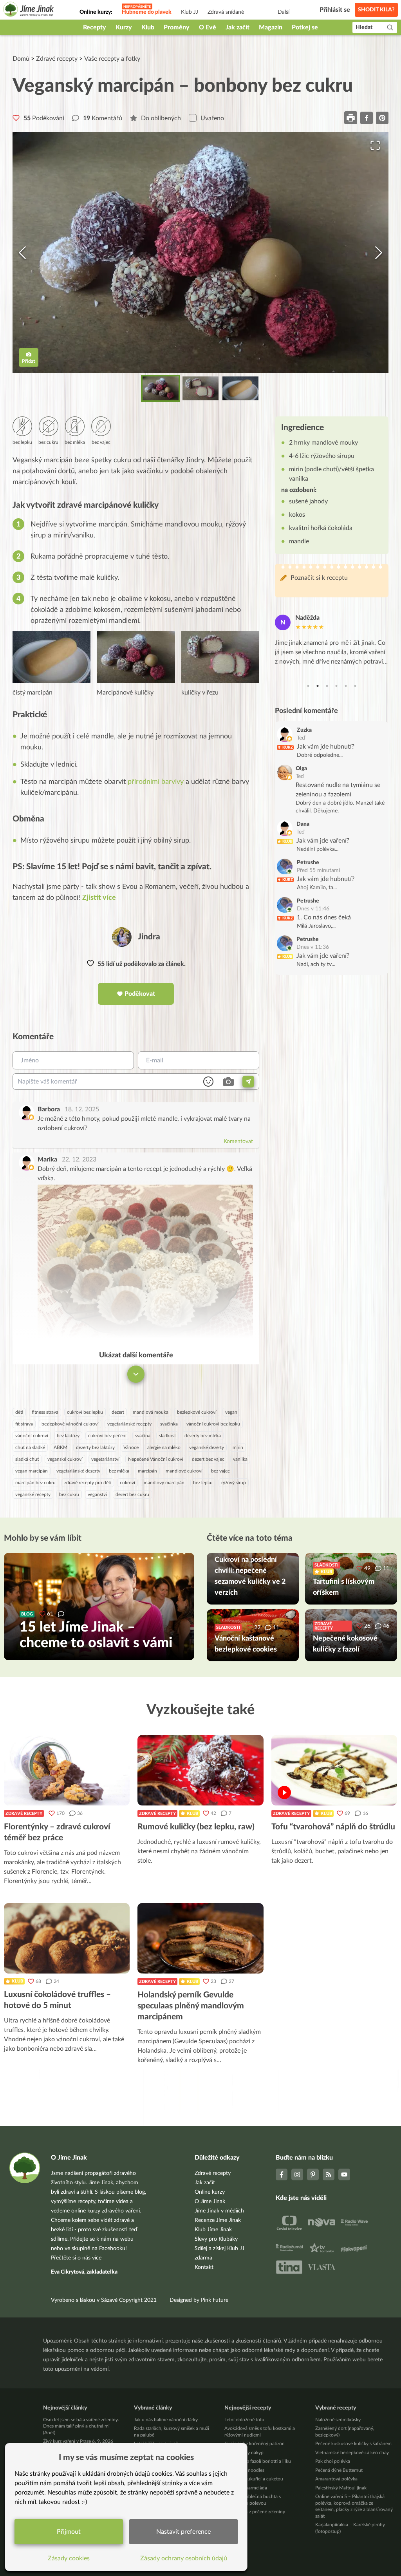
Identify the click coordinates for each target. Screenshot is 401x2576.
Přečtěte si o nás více (76, 2258)
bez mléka (119, 1471)
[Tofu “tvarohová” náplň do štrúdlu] (334, 1770)
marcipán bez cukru (35, 1483)
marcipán (147, 1471)
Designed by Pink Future (199, 2300)
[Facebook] (282, 2174)
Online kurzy (210, 2192)
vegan (231, 1412)
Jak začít (238, 27)
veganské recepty (33, 1494)
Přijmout (69, 2532)
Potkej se (305, 27)
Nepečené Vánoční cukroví (156, 1459)
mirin (238, 1447)
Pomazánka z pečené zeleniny (255, 2512)
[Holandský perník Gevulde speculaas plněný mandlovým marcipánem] (200, 1938)
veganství (97, 1494)
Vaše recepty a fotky (112, 59)
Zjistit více (99, 898)
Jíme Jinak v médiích (219, 2211)
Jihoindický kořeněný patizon (255, 2444)
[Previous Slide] (22, 253)
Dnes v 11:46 (313, 909)
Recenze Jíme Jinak (218, 2220)
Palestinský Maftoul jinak (341, 2488)
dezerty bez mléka (203, 1436)
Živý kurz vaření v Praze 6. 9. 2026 (78, 2441)
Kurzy (124, 27)
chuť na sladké (30, 1447)
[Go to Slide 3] (240, 388)
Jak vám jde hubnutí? (326, 747)
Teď (301, 738)
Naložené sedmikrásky (338, 2420)
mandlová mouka (151, 1412)
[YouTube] (344, 2174)
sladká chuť (27, 1459)
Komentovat (238, 1141)
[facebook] (367, 118)
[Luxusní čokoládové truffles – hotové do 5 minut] (67, 1938)
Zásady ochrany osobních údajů (184, 2558)
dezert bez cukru (132, 1494)
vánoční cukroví (32, 1436)
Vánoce (131, 1447)
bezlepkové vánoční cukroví (70, 1424)
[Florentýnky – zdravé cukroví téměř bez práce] (67, 1770)
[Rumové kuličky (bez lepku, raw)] (200, 1770)
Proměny (177, 27)
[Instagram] (297, 2174)
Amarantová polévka (336, 2479)
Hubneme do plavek (147, 12)
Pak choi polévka (333, 2461)
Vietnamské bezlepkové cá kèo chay (352, 2453)
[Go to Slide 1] (161, 388)
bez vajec (220, 1471)
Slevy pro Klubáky (216, 2239)
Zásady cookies (69, 2558)
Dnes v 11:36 (313, 947)
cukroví (127, 1483)
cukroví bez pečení (107, 1436)
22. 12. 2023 (79, 1160)
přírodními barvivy (156, 782)
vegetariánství (105, 1459)
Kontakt (204, 2267)
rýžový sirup (234, 1483)
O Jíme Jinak (210, 2202)
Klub (148, 27)
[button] (200, 252)
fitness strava (45, 1412)
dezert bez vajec (208, 1459)
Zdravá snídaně (226, 12)
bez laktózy (68, 1436)
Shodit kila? (376, 10)
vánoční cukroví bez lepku (213, 1424)
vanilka (240, 1459)
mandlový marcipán (164, 1483)
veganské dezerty (207, 1447)
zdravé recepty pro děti (88, 1483)
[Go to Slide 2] (200, 388)
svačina (143, 1436)
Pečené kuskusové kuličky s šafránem (353, 2444)
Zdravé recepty (57, 59)
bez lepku (203, 1483)
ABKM (61, 1447)
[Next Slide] (379, 253)
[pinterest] (382, 118)
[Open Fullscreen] (375, 145)
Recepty (95, 27)
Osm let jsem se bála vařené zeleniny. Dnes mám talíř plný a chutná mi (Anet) (81, 2426)
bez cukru (69, 1494)
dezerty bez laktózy (95, 1447)
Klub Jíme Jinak (213, 2230)
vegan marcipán (32, 1471)
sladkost (167, 1436)
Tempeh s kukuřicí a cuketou (254, 2479)
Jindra (149, 937)
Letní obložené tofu (244, 2420)
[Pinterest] (313, 2174)
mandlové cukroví (184, 1471)
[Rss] (329, 2174)
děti (19, 1412)
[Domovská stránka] (29, 10)
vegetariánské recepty (129, 1424)
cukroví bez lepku (85, 1412)
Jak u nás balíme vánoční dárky (166, 2420)
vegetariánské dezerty (78, 1471)
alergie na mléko (164, 1447)
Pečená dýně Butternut (339, 2470)
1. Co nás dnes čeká (324, 917)
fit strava (24, 1424)
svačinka (169, 1424)
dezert (118, 1412)
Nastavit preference (183, 2532)
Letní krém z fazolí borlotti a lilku (258, 2461)
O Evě (208, 27)
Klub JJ (190, 12)
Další (284, 12)
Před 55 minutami (318, 870)
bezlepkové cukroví (197, 1412)
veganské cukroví (65, 1459)
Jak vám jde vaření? (323, 841)
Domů (21, 59)
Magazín (271, 27)
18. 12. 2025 (82, 1109)
